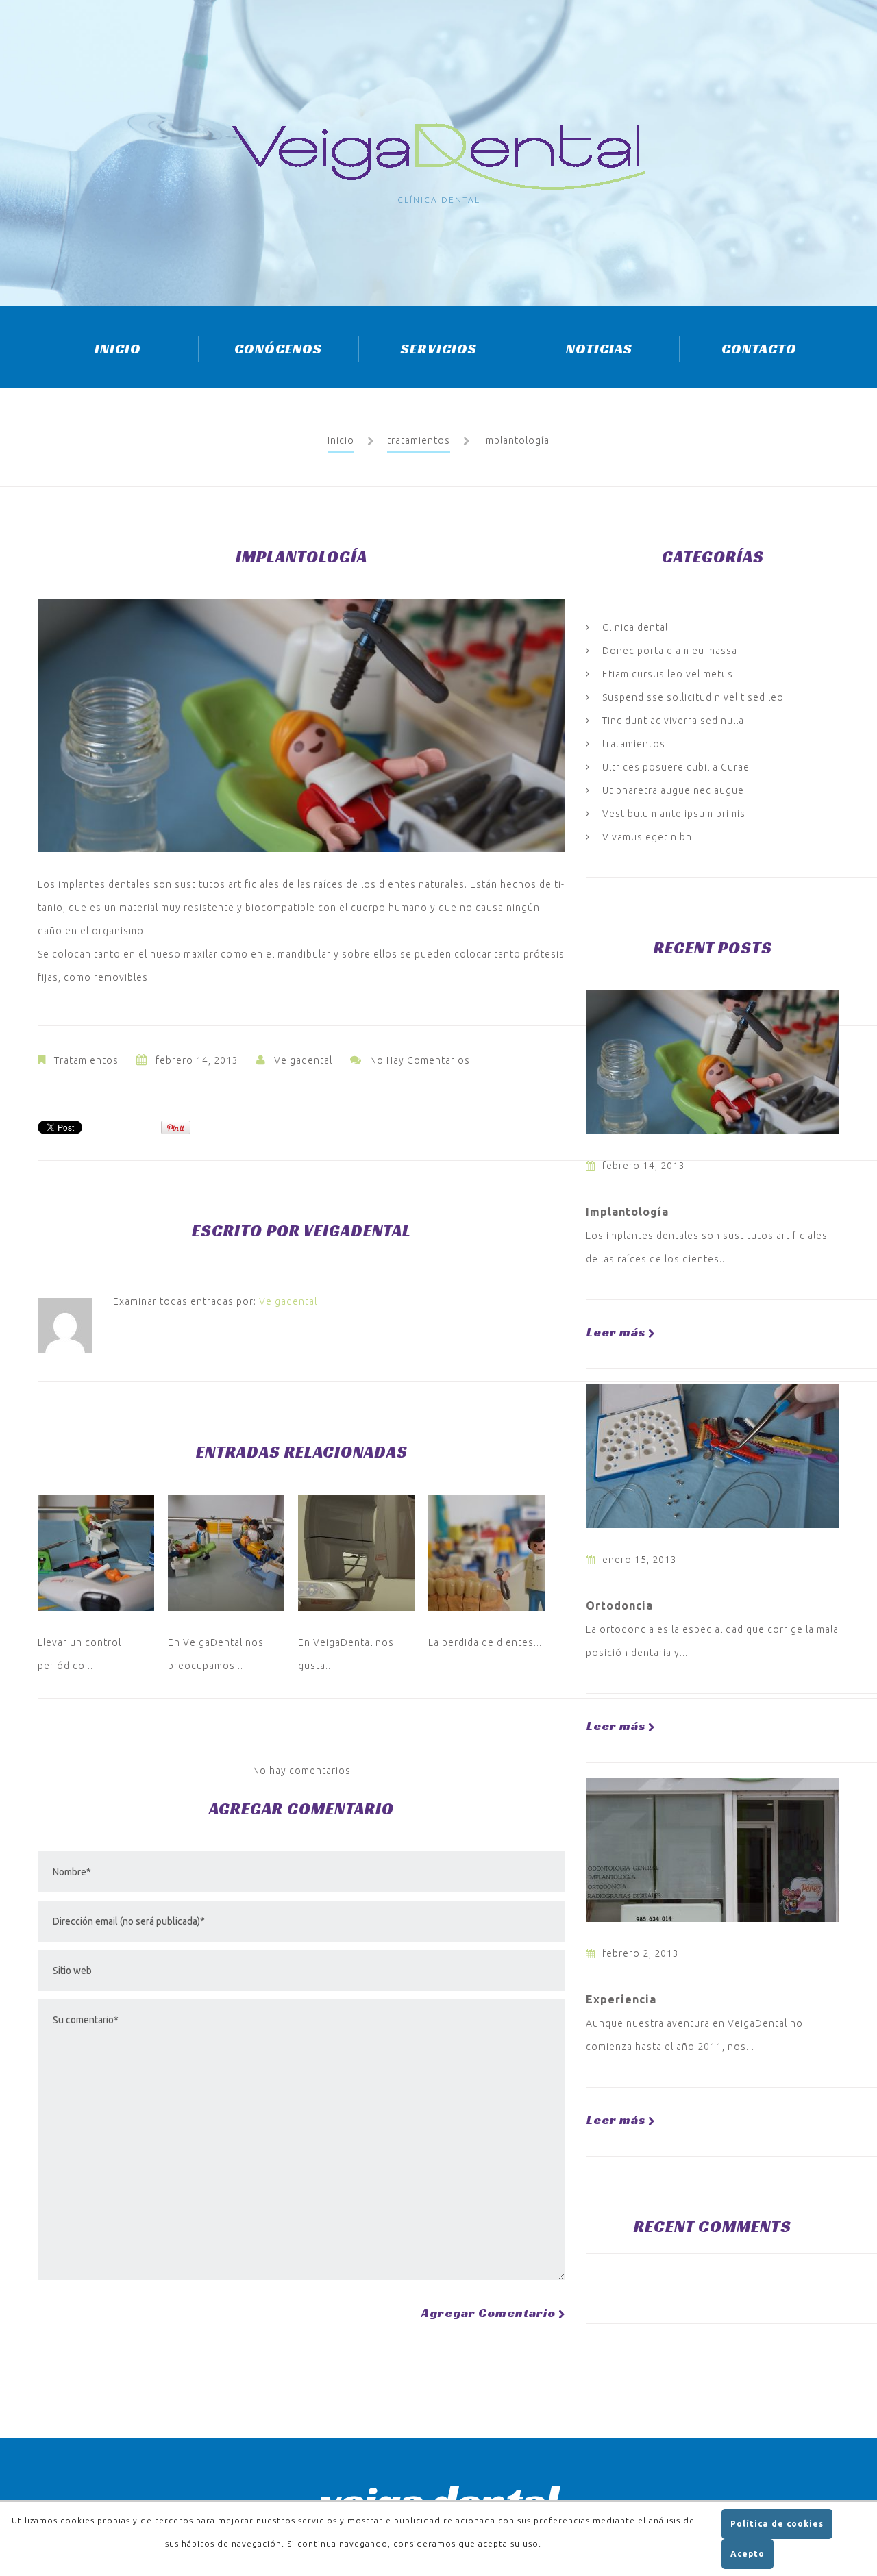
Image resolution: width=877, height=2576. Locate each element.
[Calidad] (226, 1553)
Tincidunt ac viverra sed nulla (673, 721)
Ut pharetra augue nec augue (673, 790)
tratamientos (419, 440)
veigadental (303, 1060)
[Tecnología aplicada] (356, 1553)
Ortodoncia (619, 1605)
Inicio (118, 349)
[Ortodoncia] (713, 1456)
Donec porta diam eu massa (670, 651)
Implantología (627, 1212)
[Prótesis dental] (486, 1553)
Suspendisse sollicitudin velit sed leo (693, 697)
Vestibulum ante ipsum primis (674, 814)
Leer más (616, 1332)
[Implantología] (713, 1062)
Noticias (599, 349)
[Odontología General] (96, 1553)
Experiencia (621, 1999)
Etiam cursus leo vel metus (668, 674)
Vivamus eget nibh (647, 837)
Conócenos (278, 349)
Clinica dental (635, 627)
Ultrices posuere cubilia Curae (676, 767)
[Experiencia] (713, 1850)
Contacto (759, 349)
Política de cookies (777, 2524)
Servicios (439, 349)
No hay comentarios (420, 1060)
